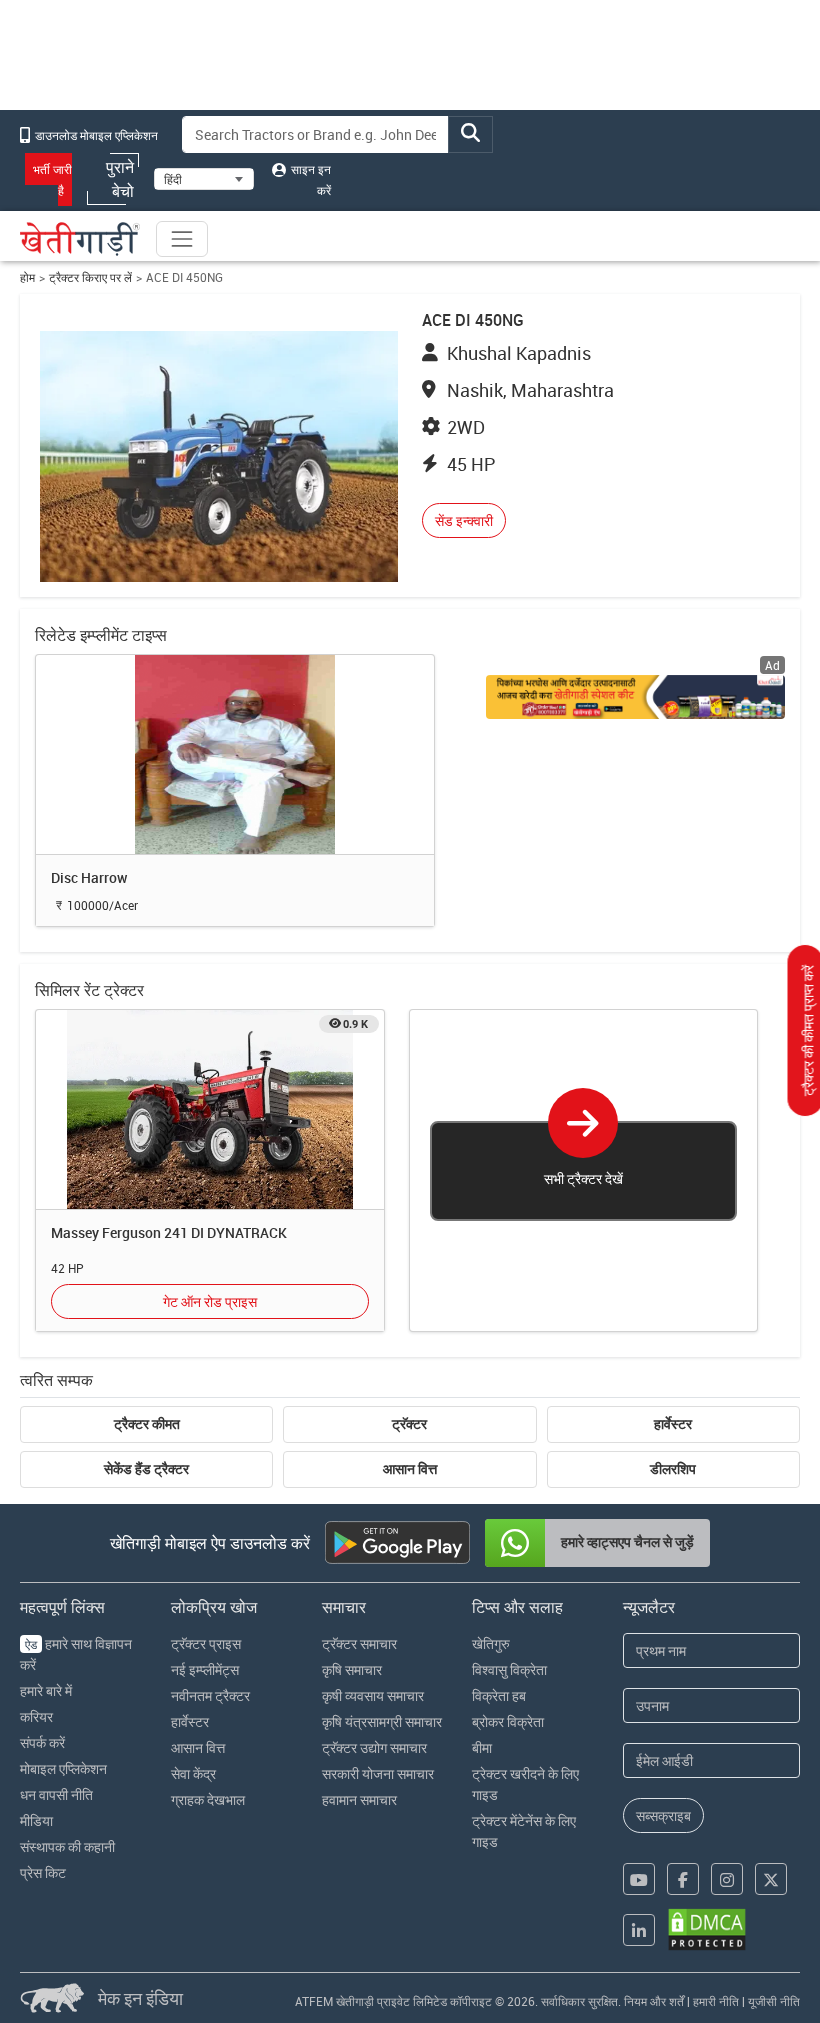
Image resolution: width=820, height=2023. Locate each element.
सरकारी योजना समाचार (378, 1773)
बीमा (482, 1747)
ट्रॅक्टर (409, 1424)
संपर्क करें (42, 1742)
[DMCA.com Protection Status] (707, 1929)
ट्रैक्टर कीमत (147, 1424)
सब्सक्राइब (663, 1815)
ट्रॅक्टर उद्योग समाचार (374, 1747)
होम (27, 277)
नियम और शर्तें (654, 2001)
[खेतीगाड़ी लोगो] (80, 239)
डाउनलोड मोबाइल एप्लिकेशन (95, 135)
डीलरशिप (673, 1469)
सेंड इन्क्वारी (464, 520)
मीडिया (36, 1820)
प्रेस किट (43, 1872)
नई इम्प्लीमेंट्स (205, 1669)
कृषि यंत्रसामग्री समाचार (382, 1721)
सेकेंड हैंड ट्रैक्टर (146, 1469)
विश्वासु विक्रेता (509, 1669)
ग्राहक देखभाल (208, 1799)
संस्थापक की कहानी (67, 1846)
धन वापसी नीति (56, 1794)
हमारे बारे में (46, 1690)
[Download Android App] (397, 1542)
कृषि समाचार (352, 1669)
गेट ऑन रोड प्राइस (210, 1301)
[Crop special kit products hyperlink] (635, 697)
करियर (36, 1716)
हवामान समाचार (359, 1799)
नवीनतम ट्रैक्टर (210, 1695)
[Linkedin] (639, 1930)
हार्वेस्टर (673, 1424)
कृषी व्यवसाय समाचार (373, 1695)
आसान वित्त (410, 1469)
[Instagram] (727, 1879)
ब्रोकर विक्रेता (508, 1721)
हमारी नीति (716, 2001)
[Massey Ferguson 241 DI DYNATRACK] (210, 1108)
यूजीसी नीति (774, 2001)
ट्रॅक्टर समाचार (359, 1643)
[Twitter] (771, 1879)
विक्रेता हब (499, 1695)
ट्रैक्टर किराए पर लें (90, 277)
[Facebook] (683, 1879)
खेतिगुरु (491, 1643)
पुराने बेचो (120, 179)
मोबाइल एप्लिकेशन (63, 1768)
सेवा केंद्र (193, 1773)
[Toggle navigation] (182, 239)
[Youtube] (639, 1879)
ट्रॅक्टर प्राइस (206, 1643)
